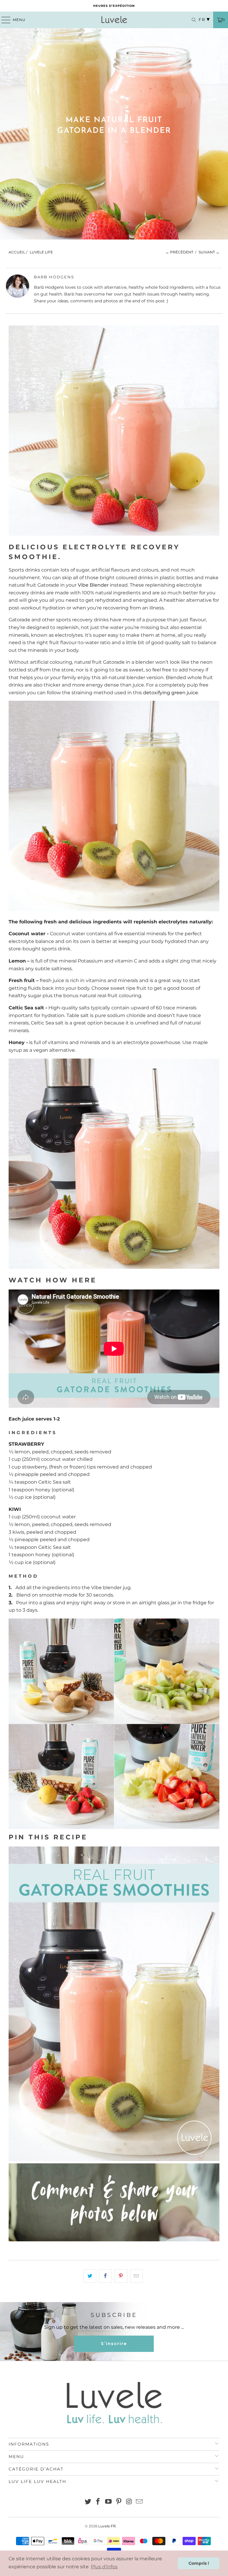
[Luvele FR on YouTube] (109, 2502)
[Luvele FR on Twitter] (88, 2502)
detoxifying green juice (171, 693)
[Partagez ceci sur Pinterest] (121, 2276)
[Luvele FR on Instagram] (129, 2502)
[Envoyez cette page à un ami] (136, 2276)
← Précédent (179, 252)
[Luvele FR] (114, 20)
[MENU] (3, 20)
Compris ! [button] (199, 2563)
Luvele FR (107, 2526)
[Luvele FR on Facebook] (98, 2502)
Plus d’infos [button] (104, 2567)
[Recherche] (191, 20)
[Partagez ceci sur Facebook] (105, 2276)
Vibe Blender (93, 585)
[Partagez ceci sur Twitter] (90, 2276)
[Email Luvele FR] (140, 2502)
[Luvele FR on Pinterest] (119, 2502)
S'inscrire (114, 2344)
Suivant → (209, 252)
